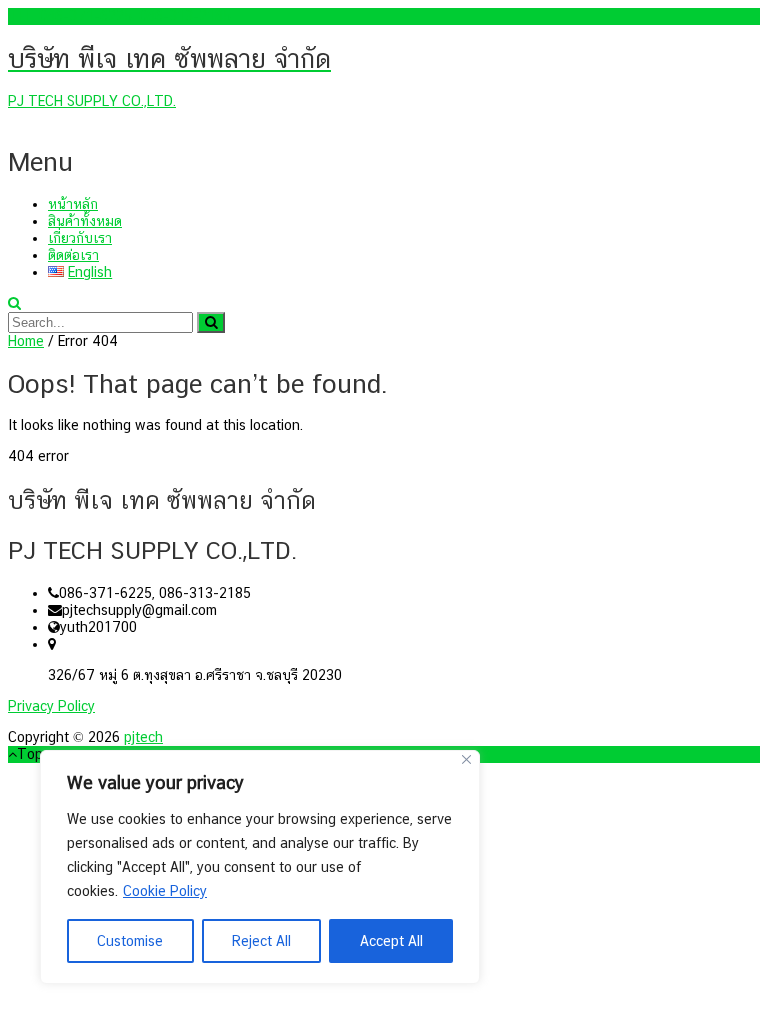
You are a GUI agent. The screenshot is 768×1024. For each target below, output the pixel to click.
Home (26, 341)
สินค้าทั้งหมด (85, 221)
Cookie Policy (165, 891)
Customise (130, 941)
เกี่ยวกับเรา (80, 238)
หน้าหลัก (73, 204)
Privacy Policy (51, 706)
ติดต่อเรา (73, 255)
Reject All (261, 941)
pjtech (143, 737)
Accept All (391, 941)
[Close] (466, 759)
